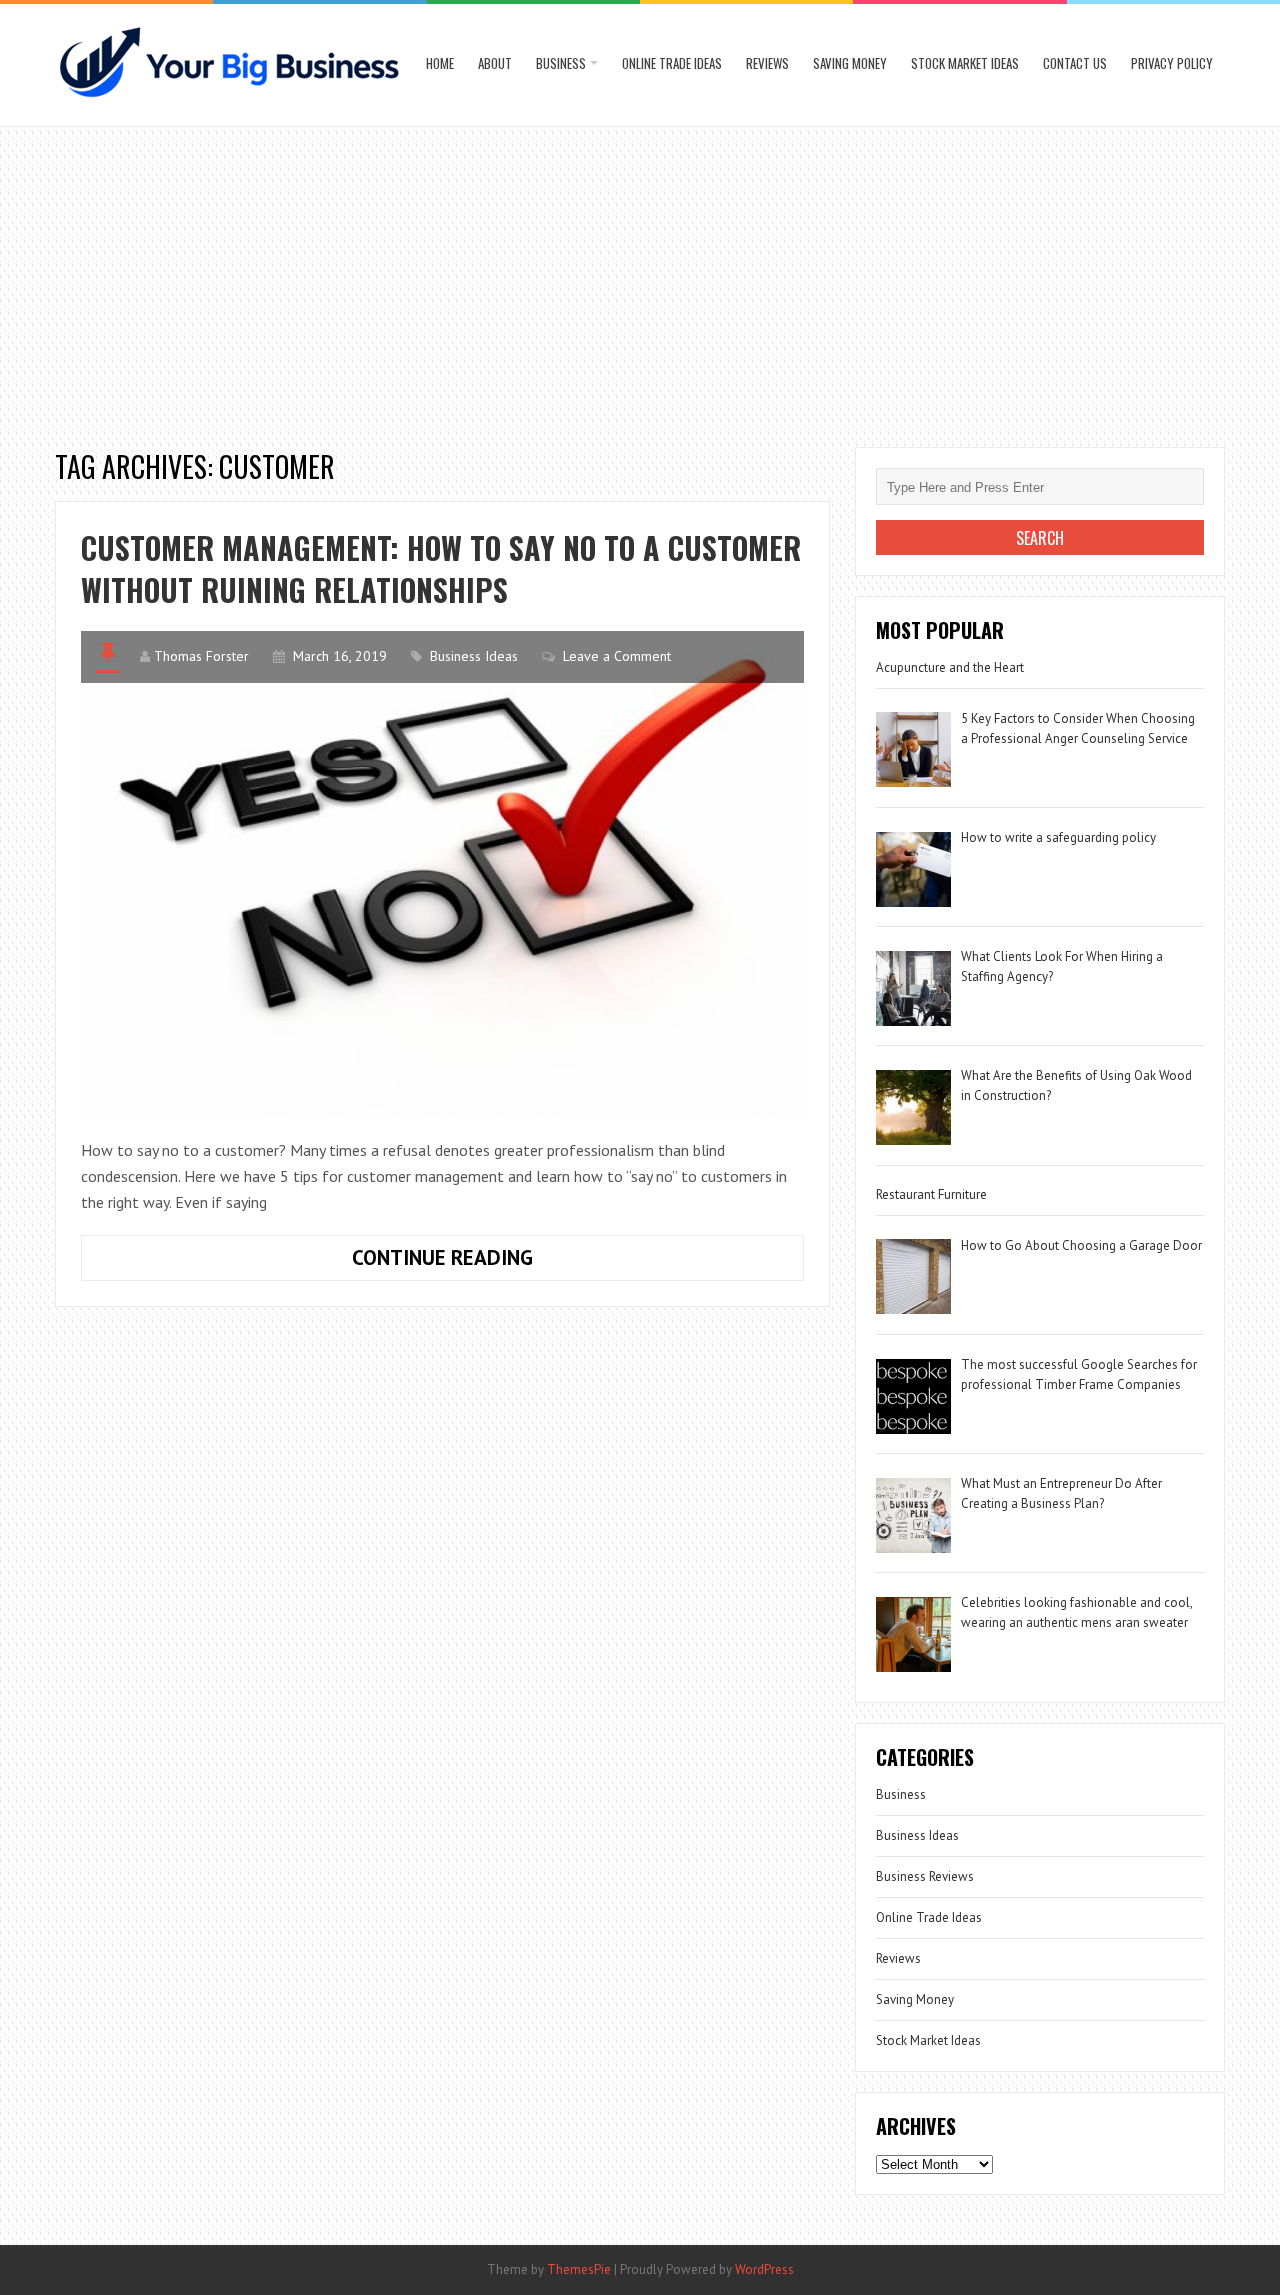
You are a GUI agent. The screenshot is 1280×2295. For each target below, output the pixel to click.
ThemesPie (579, 2269)
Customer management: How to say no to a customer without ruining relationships (441, 568)
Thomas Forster (201, 656)
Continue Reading (514, 1262)
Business (561, 63)
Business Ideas (474, 656)
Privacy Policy (1172, 63)
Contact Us (1075, 63)
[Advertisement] (640, 277)
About (495, 63)
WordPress (764, 2269)
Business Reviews (925, 1876)
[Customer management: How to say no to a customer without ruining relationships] (442, 873)
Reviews (767, 63)
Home (440, 63)
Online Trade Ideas (672, 63)
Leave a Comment (617, 656)
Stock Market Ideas (965, 63)
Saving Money (850, 63)
